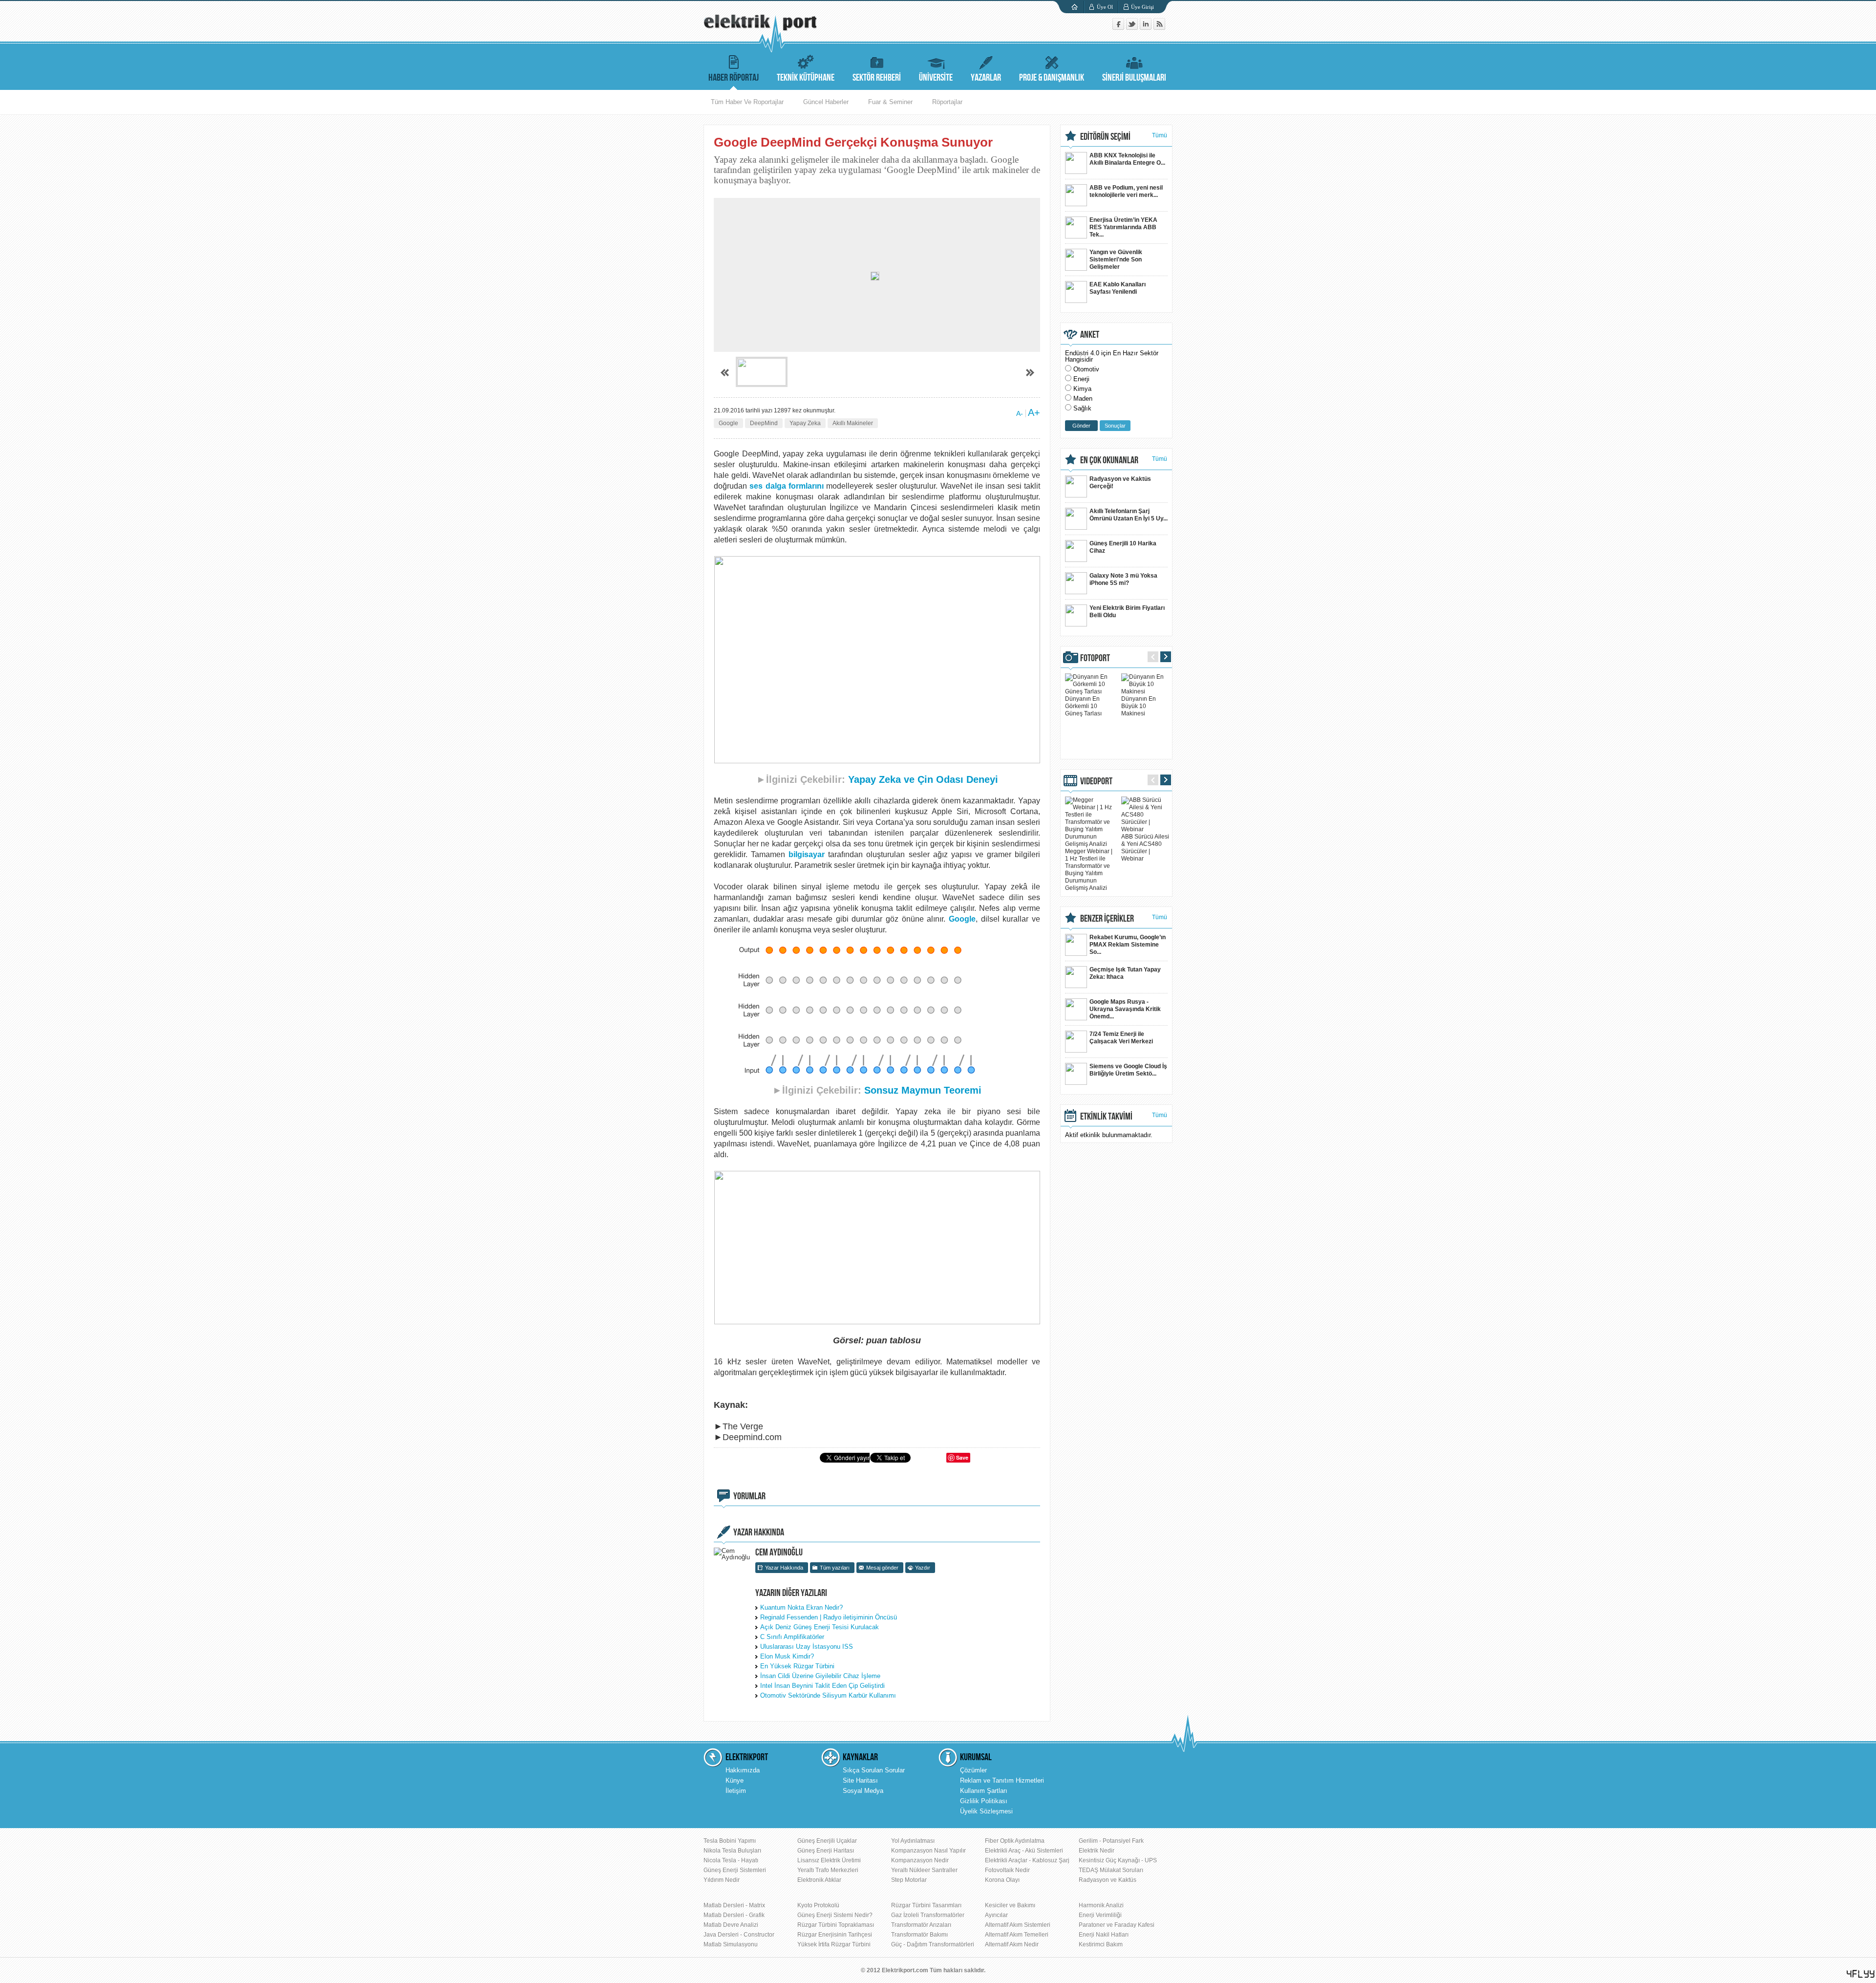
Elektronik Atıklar (819, 1880)
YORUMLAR (749, 1496)
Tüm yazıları (835, 1568)
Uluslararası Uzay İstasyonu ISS (807, 1647)
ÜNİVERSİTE (936, 78)
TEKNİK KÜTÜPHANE (806, 78)
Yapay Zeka (805, 423)
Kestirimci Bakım (1101, 1944)
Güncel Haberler (826, 102)
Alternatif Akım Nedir (1012, 1944)
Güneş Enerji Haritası (826, 1851)
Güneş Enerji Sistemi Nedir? (835, 1915)
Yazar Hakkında (784, 1568)
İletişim (736, 1791)
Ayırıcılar (996, 1915)
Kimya (1082, 389)
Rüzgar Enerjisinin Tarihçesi (835, 1935)
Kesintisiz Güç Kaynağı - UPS (1118, 1860)
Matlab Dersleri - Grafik (734, 1915)
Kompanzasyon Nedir (920, 1860)
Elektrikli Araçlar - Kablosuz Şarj (1027, 1860)
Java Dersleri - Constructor (739, 1935)
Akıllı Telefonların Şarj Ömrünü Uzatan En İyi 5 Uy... (1129, 515)
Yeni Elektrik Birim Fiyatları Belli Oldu (1127, 612)
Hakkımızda (743, 1770)
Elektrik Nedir (1097, 1851)
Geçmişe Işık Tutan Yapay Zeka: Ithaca (1125, 973)
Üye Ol (1105, 7)
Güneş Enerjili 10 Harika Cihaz (1123, 547)
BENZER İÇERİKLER (1107, 919)
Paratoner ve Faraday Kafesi (1117, 1925)
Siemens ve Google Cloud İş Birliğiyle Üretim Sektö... (1128, 1070)
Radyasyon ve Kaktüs (1108, 1880)
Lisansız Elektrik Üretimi (829, 1860)
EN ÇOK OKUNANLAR (1109, 460)
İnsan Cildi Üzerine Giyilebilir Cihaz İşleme (820, 1676)
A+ (1034, 412)
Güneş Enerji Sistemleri (735, 1870)
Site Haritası (860, 1780)
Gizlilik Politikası (984, 1801)
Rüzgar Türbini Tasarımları (926, 1905)
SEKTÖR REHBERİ (877, 78)
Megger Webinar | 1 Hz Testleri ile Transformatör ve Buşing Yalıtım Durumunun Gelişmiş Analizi (1089, 870)
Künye (735, 1780)
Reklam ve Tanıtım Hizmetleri (1002, 1780)
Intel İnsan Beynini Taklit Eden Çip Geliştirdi (822, 1686)
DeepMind (764, 423)
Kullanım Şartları (984, 1791)
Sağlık (1082, 408)
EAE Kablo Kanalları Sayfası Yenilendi (1118, 288)
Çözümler (973, 1770)
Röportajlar (947, 102)
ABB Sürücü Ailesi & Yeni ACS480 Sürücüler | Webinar (1145, 848)
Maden (1083, 399)
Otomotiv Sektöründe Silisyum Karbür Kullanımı (828, 1695)
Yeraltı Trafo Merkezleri (828, 1870)
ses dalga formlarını (787, 486)
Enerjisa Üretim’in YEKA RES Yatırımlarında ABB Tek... (1123, 227)
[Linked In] (1147, 28)
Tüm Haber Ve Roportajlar (747, 102)
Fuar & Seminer (890, 102)
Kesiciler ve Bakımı (1010, 1905)
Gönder (1081, 426)
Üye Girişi (1142, 7)
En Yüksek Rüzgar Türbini (797, 1666)
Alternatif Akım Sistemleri (1018, 1925)
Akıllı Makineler (853, 423)
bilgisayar (807, 854)
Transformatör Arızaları (921, 1925)
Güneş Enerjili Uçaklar (827, 1841)
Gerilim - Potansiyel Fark (1111, 1841)
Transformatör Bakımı (919, 1935)
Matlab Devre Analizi (731, 1925)
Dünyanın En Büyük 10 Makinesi (1139, 706)
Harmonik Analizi (1101, 1905)
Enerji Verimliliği (1100, 1915)
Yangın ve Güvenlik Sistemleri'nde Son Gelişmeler (1116, 259)
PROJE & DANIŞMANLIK (1052, 78)
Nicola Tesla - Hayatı (731, 1860)
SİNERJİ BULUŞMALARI (1134, 78)
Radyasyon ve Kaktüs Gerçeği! (1120, 483)
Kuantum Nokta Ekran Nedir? (801, 1607)
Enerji (1081, 379)
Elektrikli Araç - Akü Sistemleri (1024, 1851)
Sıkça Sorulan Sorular (874, 1770)
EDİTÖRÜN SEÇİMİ (1105, 137)
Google (728, 423)
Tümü (1160, 135)
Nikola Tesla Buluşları (732, 1851)
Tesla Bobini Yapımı (730, 1841)
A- (1020, 413)
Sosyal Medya (863, 1791)
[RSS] (1159, 28)
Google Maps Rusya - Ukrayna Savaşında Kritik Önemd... (1125, 1009)
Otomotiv (1086, 369)
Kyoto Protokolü (818, 1905)
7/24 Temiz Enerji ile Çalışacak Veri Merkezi (1121, 1038)
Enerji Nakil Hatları (1104, 1935)
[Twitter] (1133, 28)
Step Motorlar (909, 1880)
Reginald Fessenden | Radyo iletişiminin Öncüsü (829, 1617)
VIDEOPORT (1096, 781)
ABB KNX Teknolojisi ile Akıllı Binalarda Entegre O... (1127, 159)
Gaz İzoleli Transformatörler (928, 1915)
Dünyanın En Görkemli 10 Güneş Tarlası (1083, 706)
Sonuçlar (1115, 426)
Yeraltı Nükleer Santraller (924, 1870)
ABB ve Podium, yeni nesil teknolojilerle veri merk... (1126, 191)
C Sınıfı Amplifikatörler (792, 1637)
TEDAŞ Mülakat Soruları (1111, 1870)
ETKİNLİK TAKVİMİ (1106, 1117)
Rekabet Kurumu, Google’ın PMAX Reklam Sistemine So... (1128, 945)
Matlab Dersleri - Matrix (734, 1905)
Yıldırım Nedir (722, 1880)
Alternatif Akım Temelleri (1017, 1935)
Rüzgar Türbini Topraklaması (836, 1925)
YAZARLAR (986, 78)
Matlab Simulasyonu (731, 1944)
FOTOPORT (1095, 658)
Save (962, 1457)
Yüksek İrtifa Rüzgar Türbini (834, 1944)
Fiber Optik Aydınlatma (1015, 1841)
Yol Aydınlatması (913, 1841)
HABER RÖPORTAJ (734, 78)
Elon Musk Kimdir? (787, 1656)
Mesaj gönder (882, 1568)
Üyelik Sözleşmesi (986, 1811)
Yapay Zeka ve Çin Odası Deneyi (923, 779)
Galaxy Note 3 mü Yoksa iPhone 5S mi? (1123, 579)
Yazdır (923, 1568)
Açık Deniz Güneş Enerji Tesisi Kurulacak (820, 1627)
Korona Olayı (1002, 1880)
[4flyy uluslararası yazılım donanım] (1861, 1974)
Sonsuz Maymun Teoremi (923, 1090)
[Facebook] (1119, 28)
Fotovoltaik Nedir (1007, 1870)
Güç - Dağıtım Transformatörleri (933, 1944)
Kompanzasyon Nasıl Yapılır (928, 1851)
